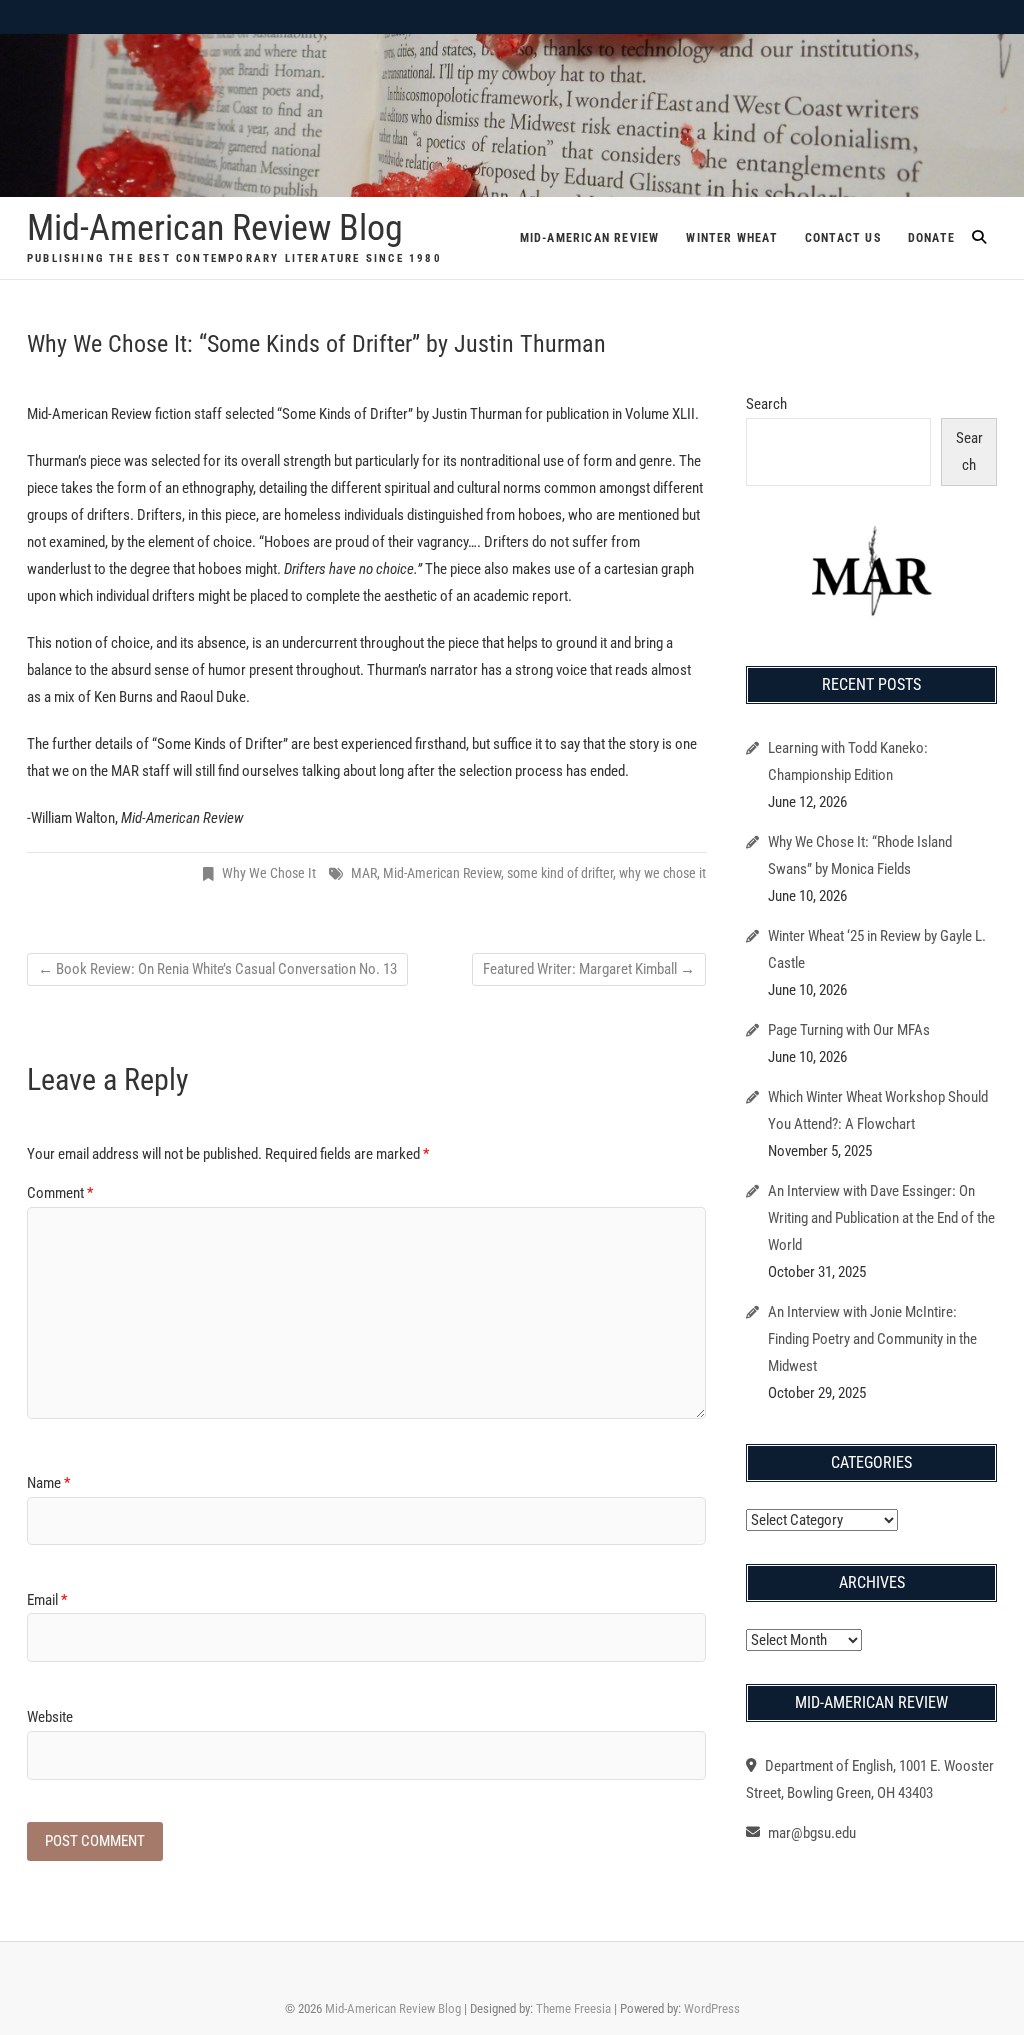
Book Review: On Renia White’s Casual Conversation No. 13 (217, 969)
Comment (60, 1193)
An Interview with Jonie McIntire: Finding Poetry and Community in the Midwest (872, 1339)
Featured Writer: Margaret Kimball (589, 969)
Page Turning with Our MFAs (849, 1030)
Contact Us (843, 238)
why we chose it (662, 873)
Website (50, 1717)
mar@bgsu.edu (810, 1833)
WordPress (712, 2008)
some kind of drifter (560, 873)
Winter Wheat (731, 238)
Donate (931, 238)
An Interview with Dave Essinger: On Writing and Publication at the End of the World (881, 1218)
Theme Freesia (573, 2008)
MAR (364, 873)
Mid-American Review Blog (215, 228)
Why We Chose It (269, 873)
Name (48, 1483)
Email (47, 1600)
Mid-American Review (590, 238)
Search (766, 404)
